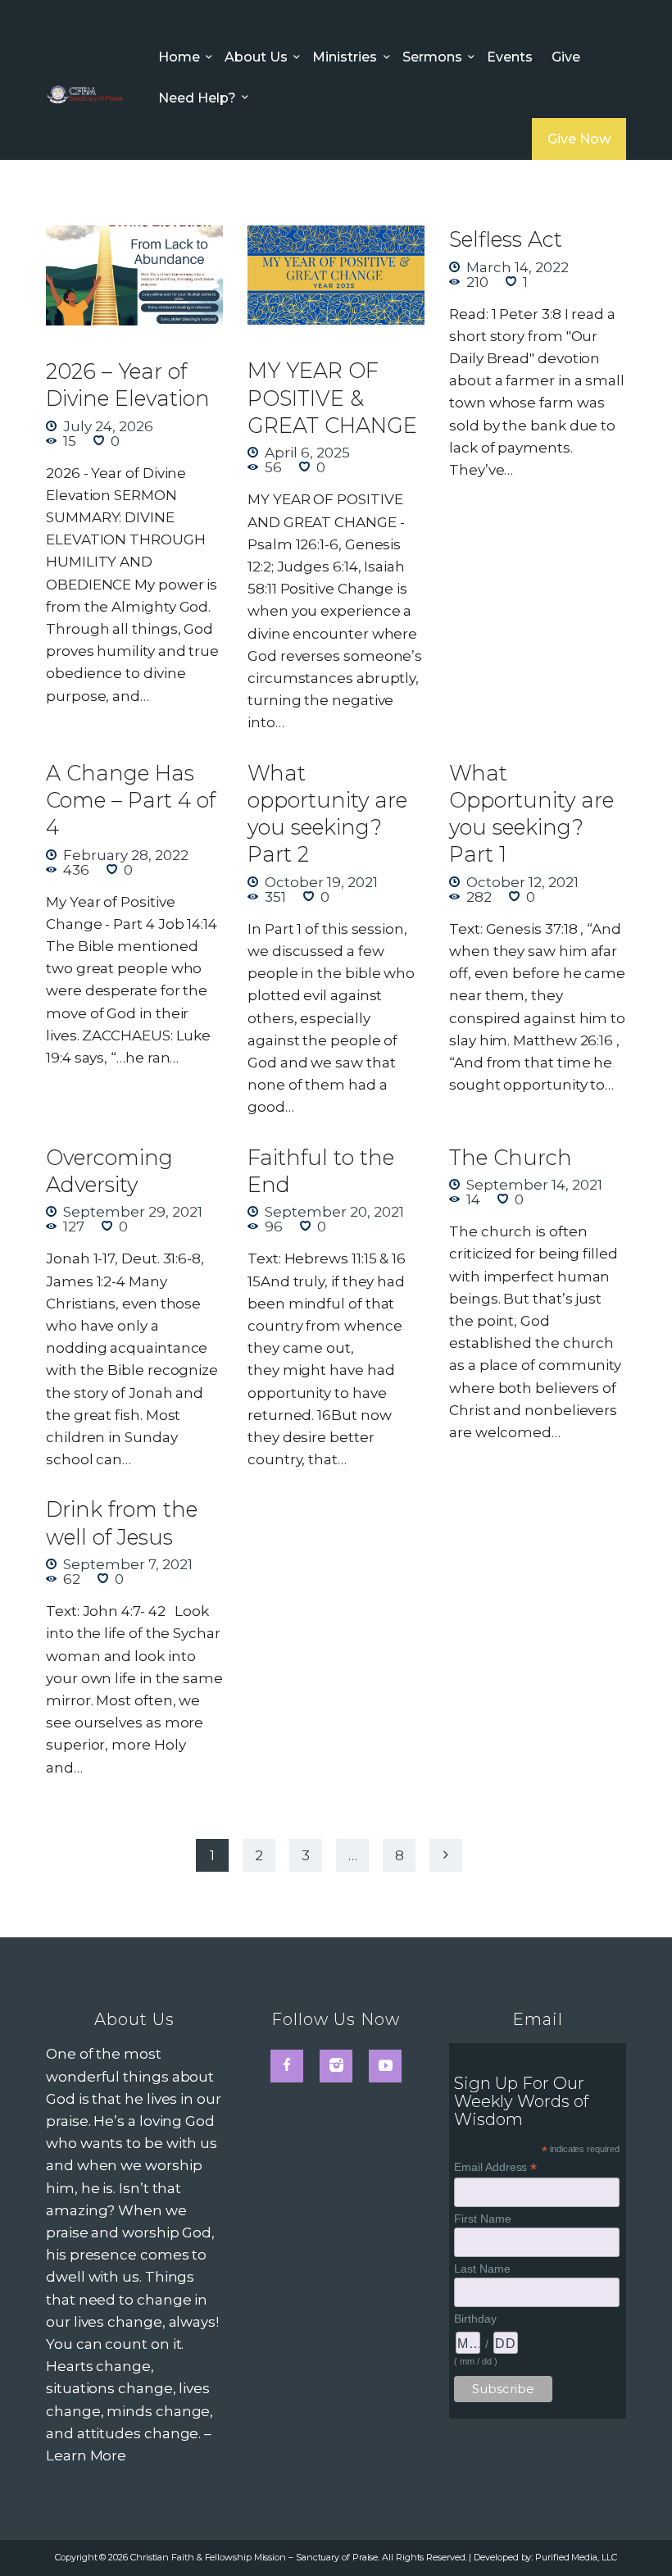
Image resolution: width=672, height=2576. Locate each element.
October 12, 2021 (522, 882)
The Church (511, 1157)
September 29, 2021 (133, 1212)
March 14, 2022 (518, 267)
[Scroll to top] (642, 2537)
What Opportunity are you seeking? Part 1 (531, 813)
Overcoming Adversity (109, 1171)
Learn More (86, 2455)
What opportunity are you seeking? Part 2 (327, 813)
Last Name (482, 2269)
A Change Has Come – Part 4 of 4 (131, 800)
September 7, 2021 (128, 1564)
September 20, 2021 (334, 1212)
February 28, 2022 (126, 855)
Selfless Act (506, 239)
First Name (482, 2219)
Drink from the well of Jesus (122, 1522)
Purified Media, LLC (576, 2557)
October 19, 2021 (321, 882)
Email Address (495, 2167)
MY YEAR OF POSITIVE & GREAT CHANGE (332, 397)
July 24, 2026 (108, 426)
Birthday (475, 2319)
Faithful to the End (321, 1171)
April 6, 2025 (307, 453)
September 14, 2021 (534, 1185)
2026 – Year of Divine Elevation (128, 385)
